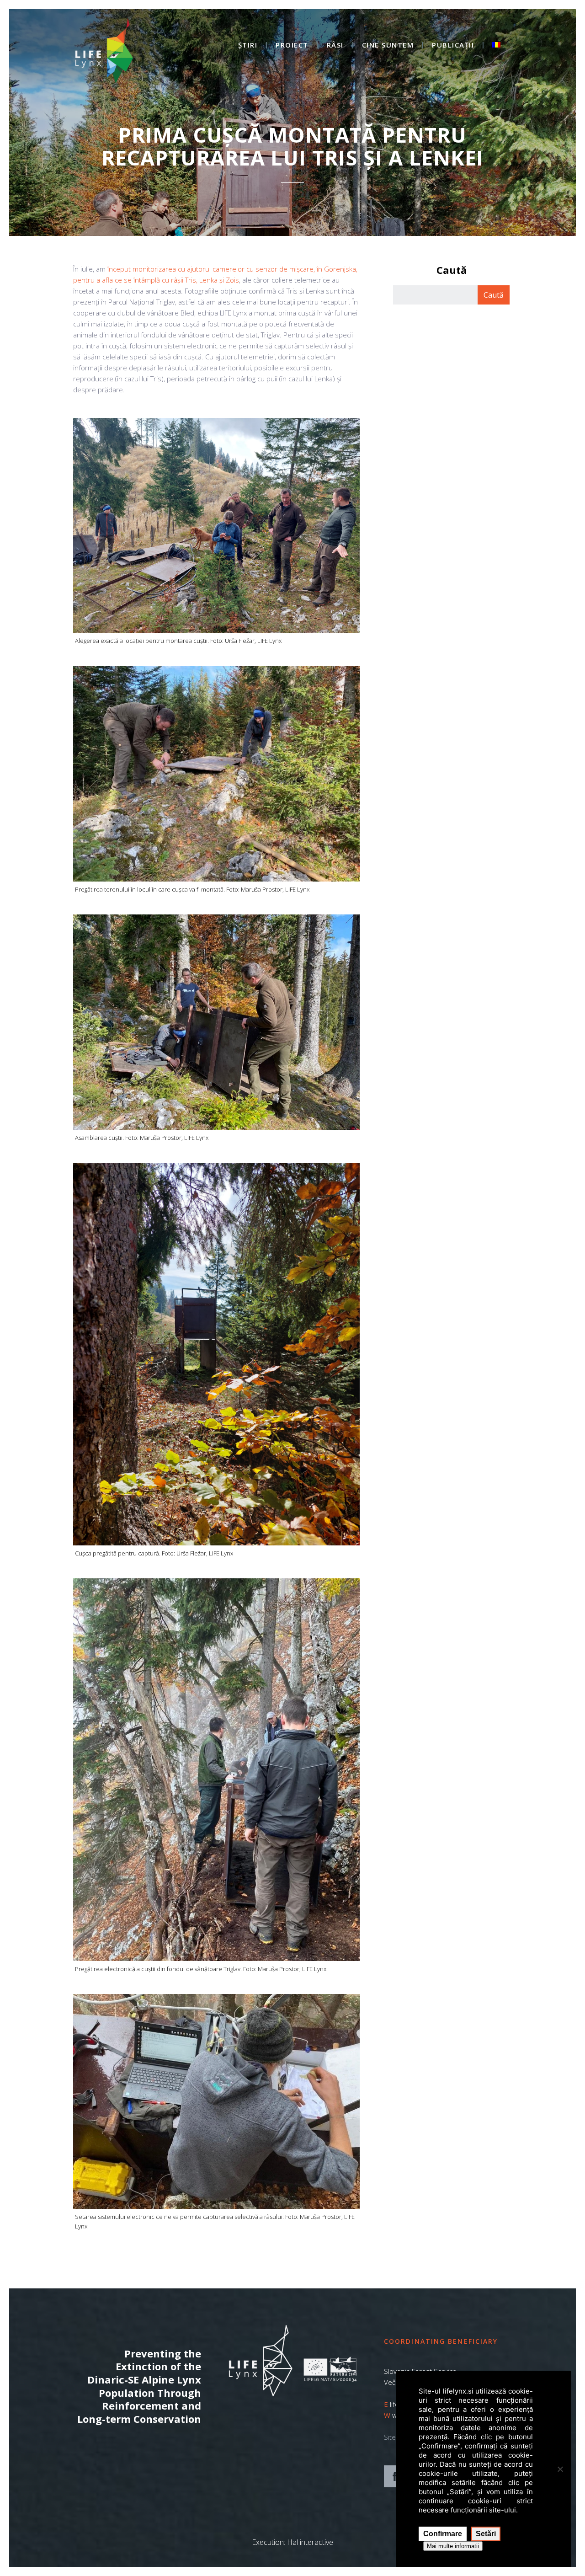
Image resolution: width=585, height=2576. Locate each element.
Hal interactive (310, 2542)
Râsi (335, 45)
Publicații (453, 45)
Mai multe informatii (453, 2546)
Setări (486, 2534)
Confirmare (443, 2534)
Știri (248, 45)
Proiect (292, 45)
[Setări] (560, 2469)
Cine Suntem (388, 45)
